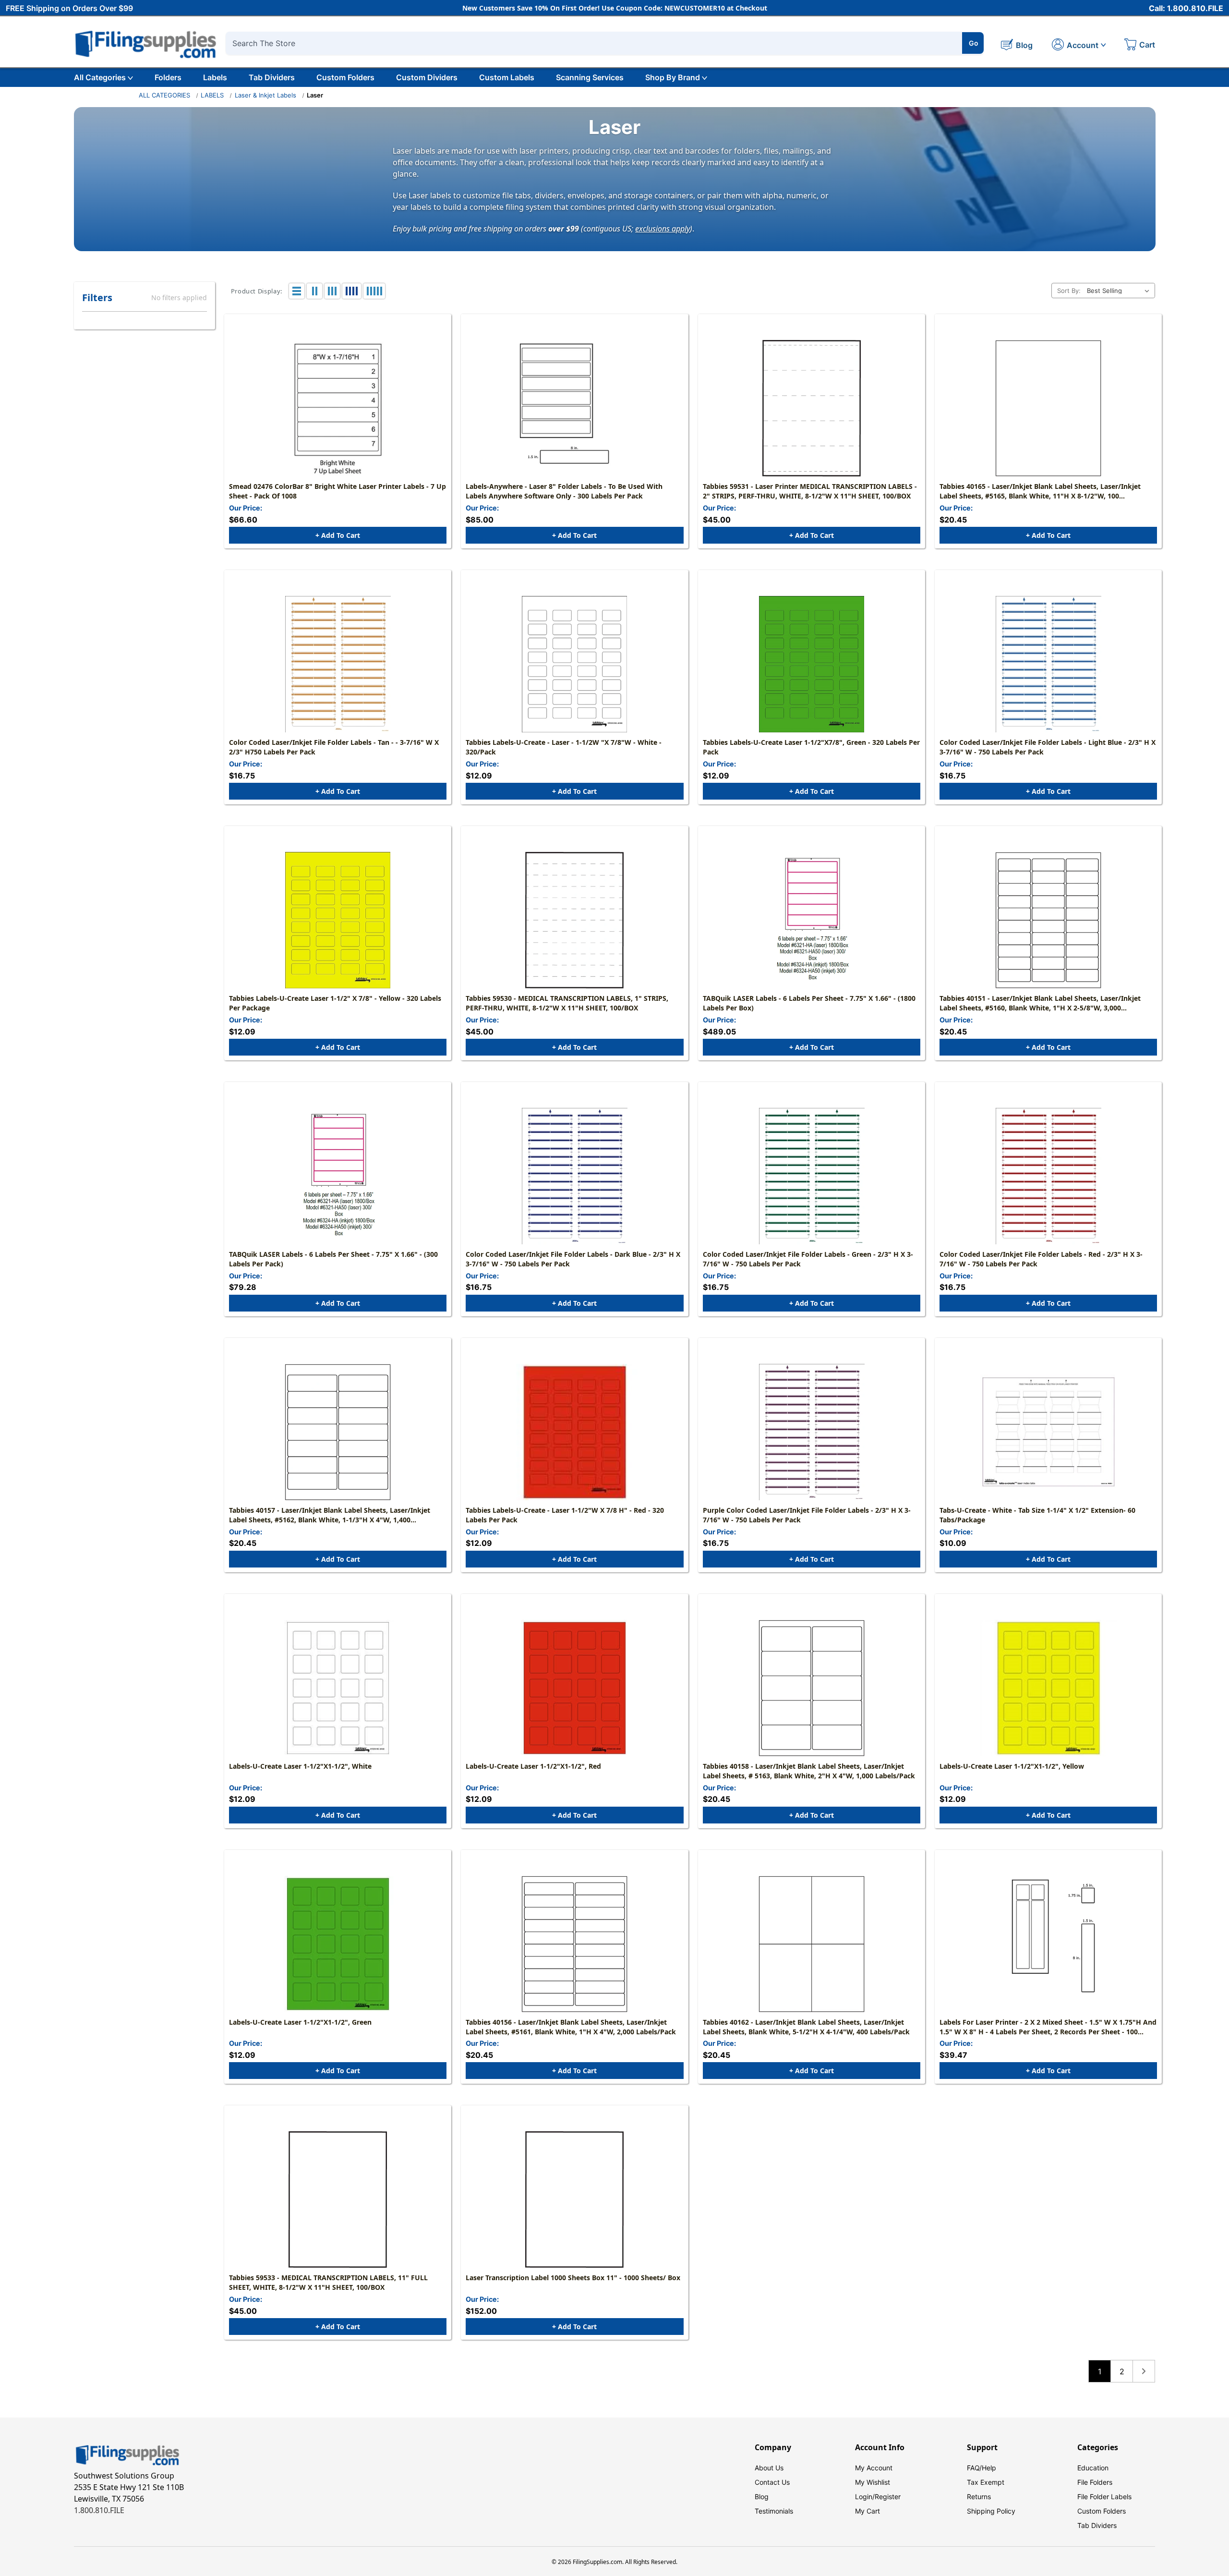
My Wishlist (873, 2482)
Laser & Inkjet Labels (265, 95)
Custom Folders (345, 77)
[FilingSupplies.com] (146, 43)
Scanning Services (590, 77)
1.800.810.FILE (99, 2510)
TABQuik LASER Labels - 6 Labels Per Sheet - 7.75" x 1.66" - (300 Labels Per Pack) (333, 1259)
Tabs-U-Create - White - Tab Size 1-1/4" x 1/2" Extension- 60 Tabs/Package (1037, 1515)
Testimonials (774, 2511)
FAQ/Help (982, 2468)
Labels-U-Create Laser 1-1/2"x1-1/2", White (300, 1766)
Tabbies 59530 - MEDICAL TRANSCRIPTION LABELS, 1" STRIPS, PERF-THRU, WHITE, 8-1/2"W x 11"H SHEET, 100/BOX (567, 1003)
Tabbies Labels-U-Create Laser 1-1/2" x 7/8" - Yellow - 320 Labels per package (335, 1003)
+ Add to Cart (338, 535)
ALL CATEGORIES (164, 95)
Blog (762, 2497)
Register (888, 2497)
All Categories (100, 77)
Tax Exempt (986, 2482)
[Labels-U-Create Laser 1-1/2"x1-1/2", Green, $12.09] (338, 1944)
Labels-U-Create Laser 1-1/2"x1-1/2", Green (300, 2022)
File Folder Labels (1104, 2497)
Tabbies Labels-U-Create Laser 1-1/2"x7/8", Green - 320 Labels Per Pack (811, 747)
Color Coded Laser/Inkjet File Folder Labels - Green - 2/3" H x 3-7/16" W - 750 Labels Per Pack (808, 1259)
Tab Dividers (272, 77)
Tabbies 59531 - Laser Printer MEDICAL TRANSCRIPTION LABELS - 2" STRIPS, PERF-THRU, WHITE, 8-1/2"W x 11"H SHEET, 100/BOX (810, 491)
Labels (215, 77)
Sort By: (1069, 291)
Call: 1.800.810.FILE (1186, 8)
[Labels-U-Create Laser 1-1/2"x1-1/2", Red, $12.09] (574, 1688)
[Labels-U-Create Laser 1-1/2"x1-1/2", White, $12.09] (338, 1688)
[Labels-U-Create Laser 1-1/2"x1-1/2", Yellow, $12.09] (1048, 1688)
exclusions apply (663, 228)
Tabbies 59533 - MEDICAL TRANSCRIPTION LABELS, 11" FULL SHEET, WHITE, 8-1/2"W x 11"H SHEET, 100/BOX (328, 2282)
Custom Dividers (427, 77)
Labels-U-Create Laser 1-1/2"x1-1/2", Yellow (1012, 1766)
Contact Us (772, 2482)
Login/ (865, 2497)
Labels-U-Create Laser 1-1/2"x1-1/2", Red (533, 1766)
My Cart (868, 2511)
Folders (168, 77)
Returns (979, 2497)
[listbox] (1120, 291)
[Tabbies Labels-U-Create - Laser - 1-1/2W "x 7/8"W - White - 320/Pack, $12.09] (574, 664)
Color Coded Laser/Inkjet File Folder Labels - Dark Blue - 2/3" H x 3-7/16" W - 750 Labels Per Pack (573, 1259)
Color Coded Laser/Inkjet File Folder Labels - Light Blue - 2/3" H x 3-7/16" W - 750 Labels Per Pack (1048, 747)
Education (1093, 2468)
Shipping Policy (991, 2511)
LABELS (212, 95)
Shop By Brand (673, 77)
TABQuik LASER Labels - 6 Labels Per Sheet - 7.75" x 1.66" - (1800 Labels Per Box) (809, 1003)
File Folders (1095, 2482)
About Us (769, 2468)
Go (974, 43)
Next (1144, 2371)
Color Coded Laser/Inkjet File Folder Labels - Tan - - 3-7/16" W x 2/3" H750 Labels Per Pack (334, 747)
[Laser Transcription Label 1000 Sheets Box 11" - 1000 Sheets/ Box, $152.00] (574, 2199)
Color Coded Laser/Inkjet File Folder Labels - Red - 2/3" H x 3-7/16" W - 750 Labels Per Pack (1041, 1259)
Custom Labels (507, 77)
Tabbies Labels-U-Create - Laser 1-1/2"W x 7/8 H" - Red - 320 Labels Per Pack (565, 1515)
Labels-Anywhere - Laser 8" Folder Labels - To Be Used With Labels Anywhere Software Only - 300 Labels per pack (564, 491)
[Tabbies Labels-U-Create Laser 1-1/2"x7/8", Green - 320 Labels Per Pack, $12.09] (812, 664)
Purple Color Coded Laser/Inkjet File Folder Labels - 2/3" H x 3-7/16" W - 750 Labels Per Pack (807, 1515)
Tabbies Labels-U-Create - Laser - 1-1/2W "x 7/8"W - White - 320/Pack (564, 747)
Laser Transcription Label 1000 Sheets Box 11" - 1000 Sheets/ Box (573, 2278)
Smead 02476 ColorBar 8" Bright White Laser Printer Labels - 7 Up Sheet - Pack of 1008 (337, 491)
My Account (874, 2468)
